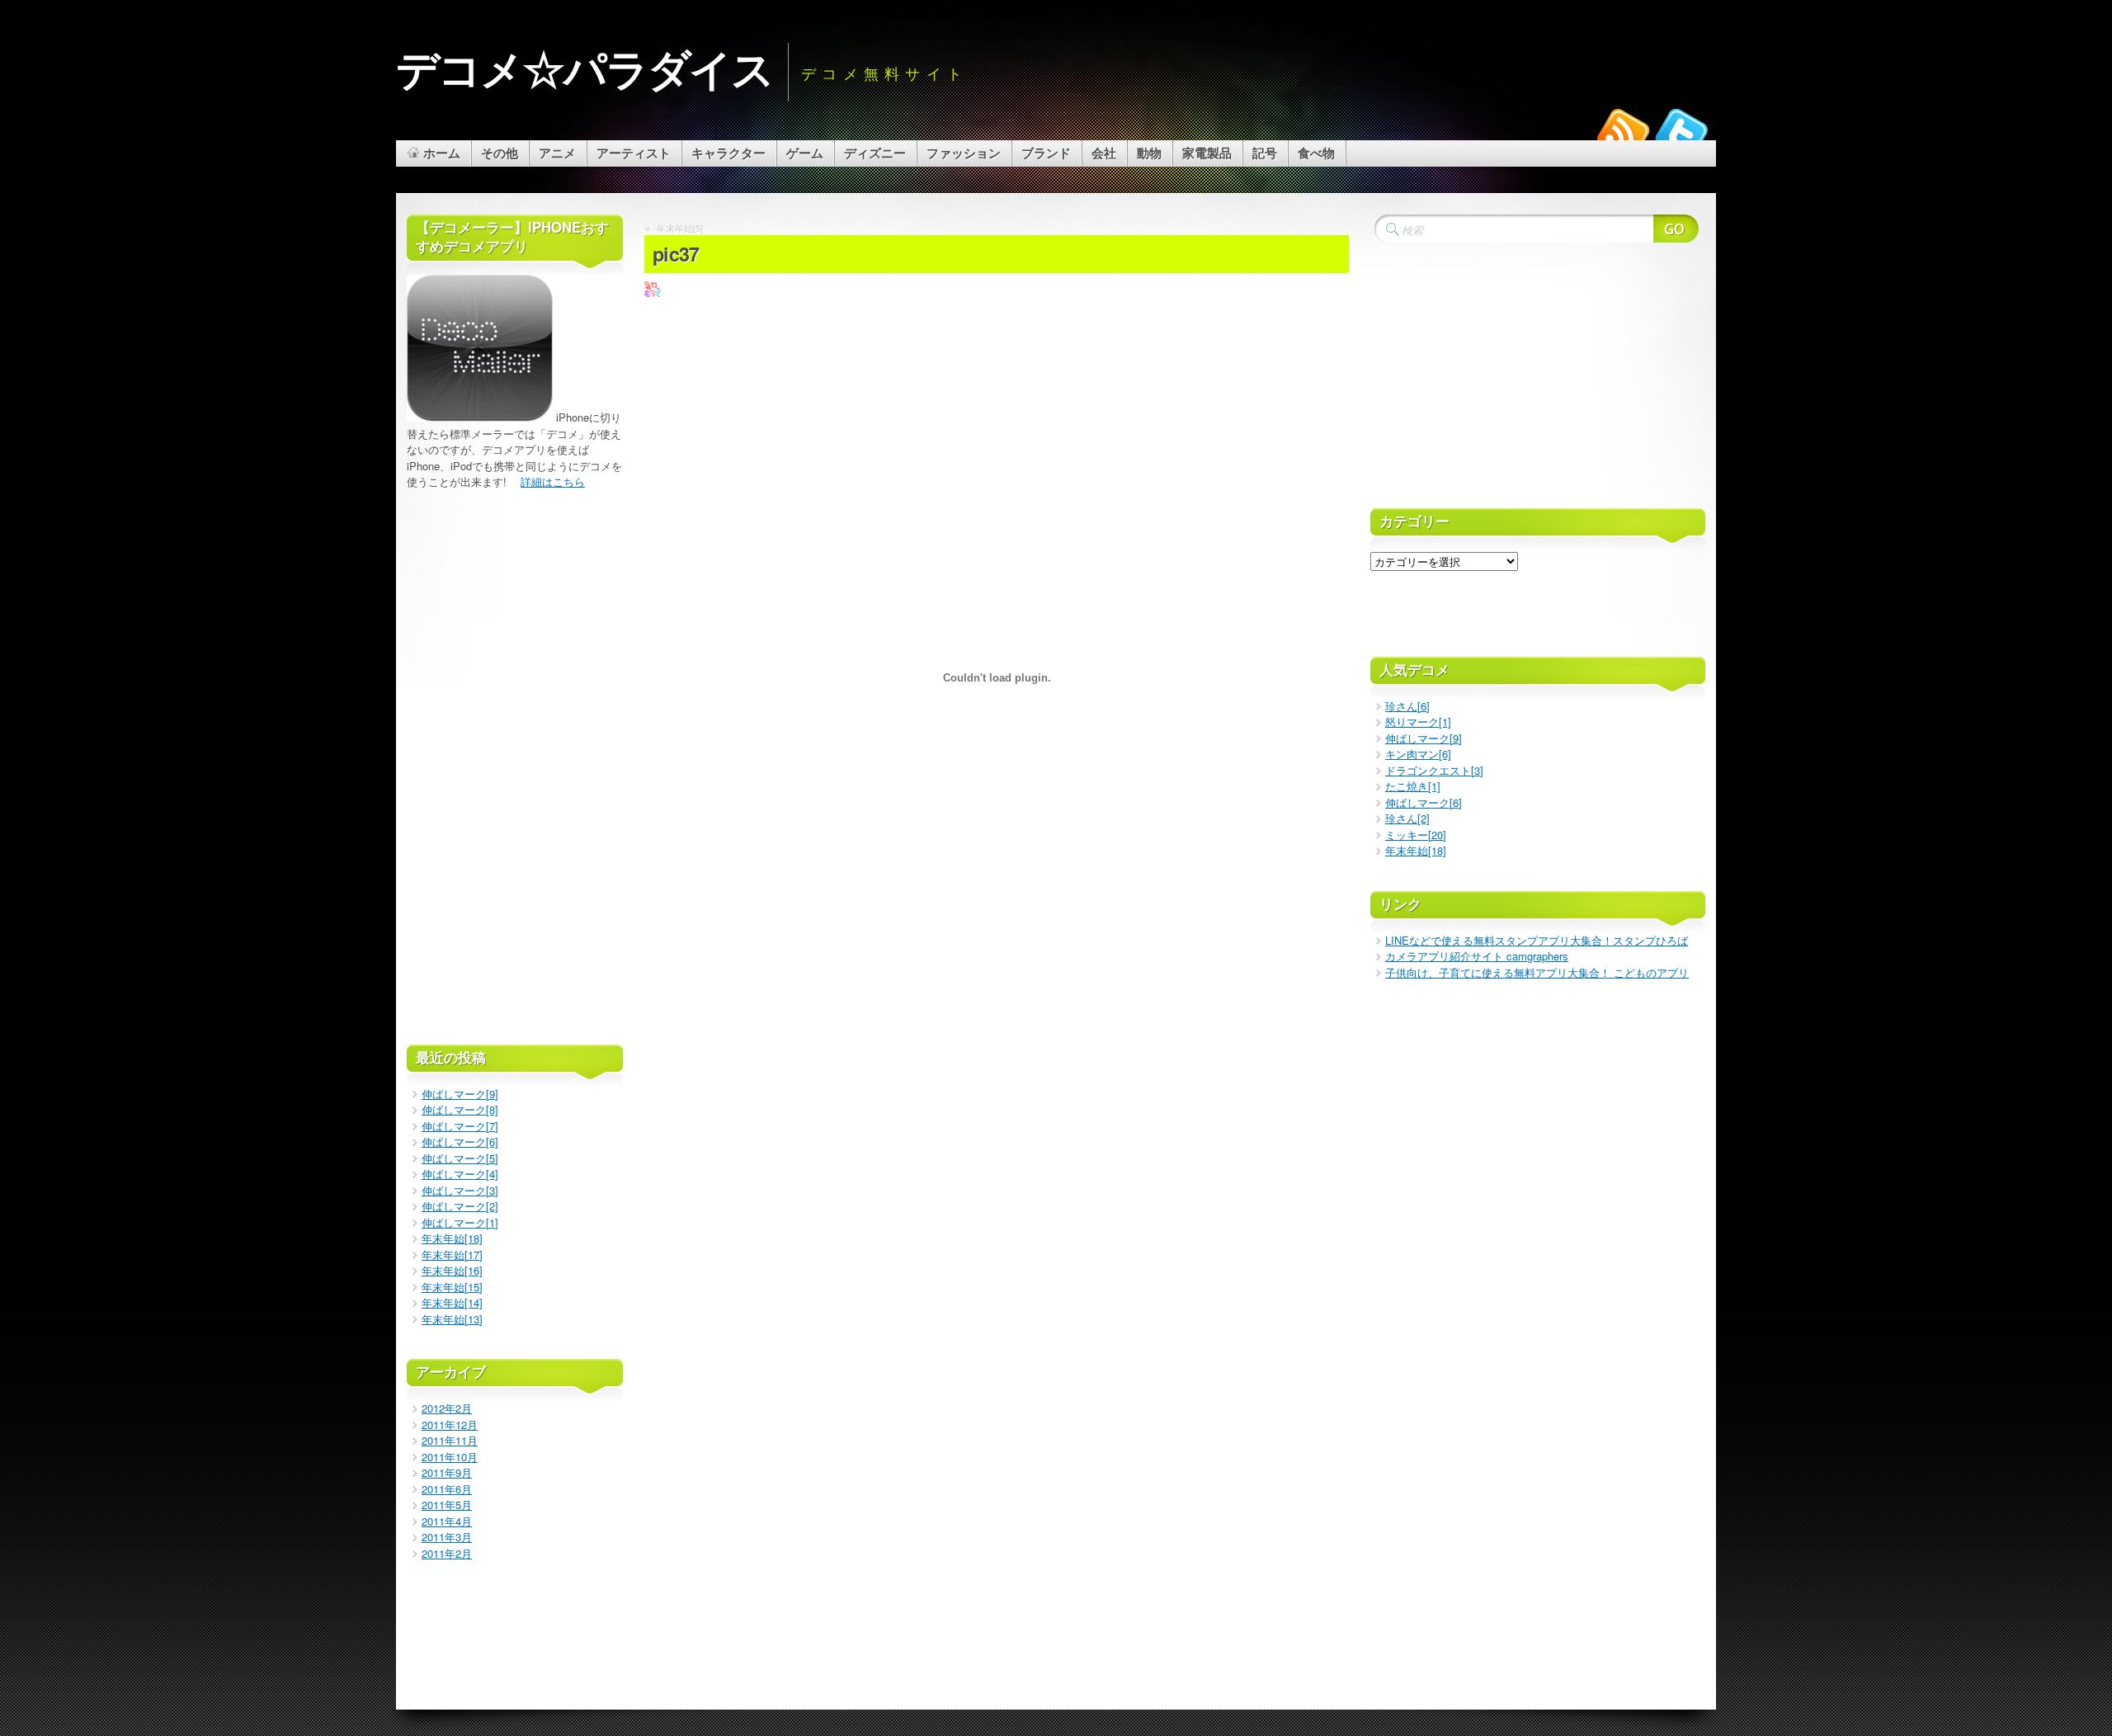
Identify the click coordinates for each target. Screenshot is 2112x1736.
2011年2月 (447, 1553)
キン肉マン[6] (1418, 754)
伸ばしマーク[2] (460, 1206)
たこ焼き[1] (1413, 786)
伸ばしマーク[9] (460, 1094)
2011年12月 (450, 1425)
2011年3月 (447, 1537)
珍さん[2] (1407, 818)
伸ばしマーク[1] (460, 1222)
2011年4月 (447, 1521)
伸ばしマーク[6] (460, 1142)
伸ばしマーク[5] (460, 1158)
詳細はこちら (553, 481)
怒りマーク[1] (1418, 722)
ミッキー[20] (1416, 835)
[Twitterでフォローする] (1681, 134)
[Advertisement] (997, 210)
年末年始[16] (452, 1270)
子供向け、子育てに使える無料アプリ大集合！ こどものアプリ (1537, 972)
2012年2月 (447, 1408)
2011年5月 (447, 1505)
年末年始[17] (452, 1255)
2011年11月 (450, 1440)
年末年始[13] (452, 1319)
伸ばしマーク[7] (460, 1126)
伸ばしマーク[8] (460, 1109)
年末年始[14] (452, 1302)
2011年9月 (447, 1472)
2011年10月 (450, 1457)
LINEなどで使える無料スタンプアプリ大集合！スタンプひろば (1537, 940)
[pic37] (653, 293)
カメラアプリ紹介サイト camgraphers (1477, 956)
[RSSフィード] (1624, 134)
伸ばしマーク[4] (460, 1174)
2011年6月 (447, 1489)
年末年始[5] (680, 228)
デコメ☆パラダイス (585, 67)
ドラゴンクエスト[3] (1434, 770)
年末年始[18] (452, 1238)
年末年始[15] (452, 1287)
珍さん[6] (1407, 706)
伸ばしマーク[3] (460, 1190)
